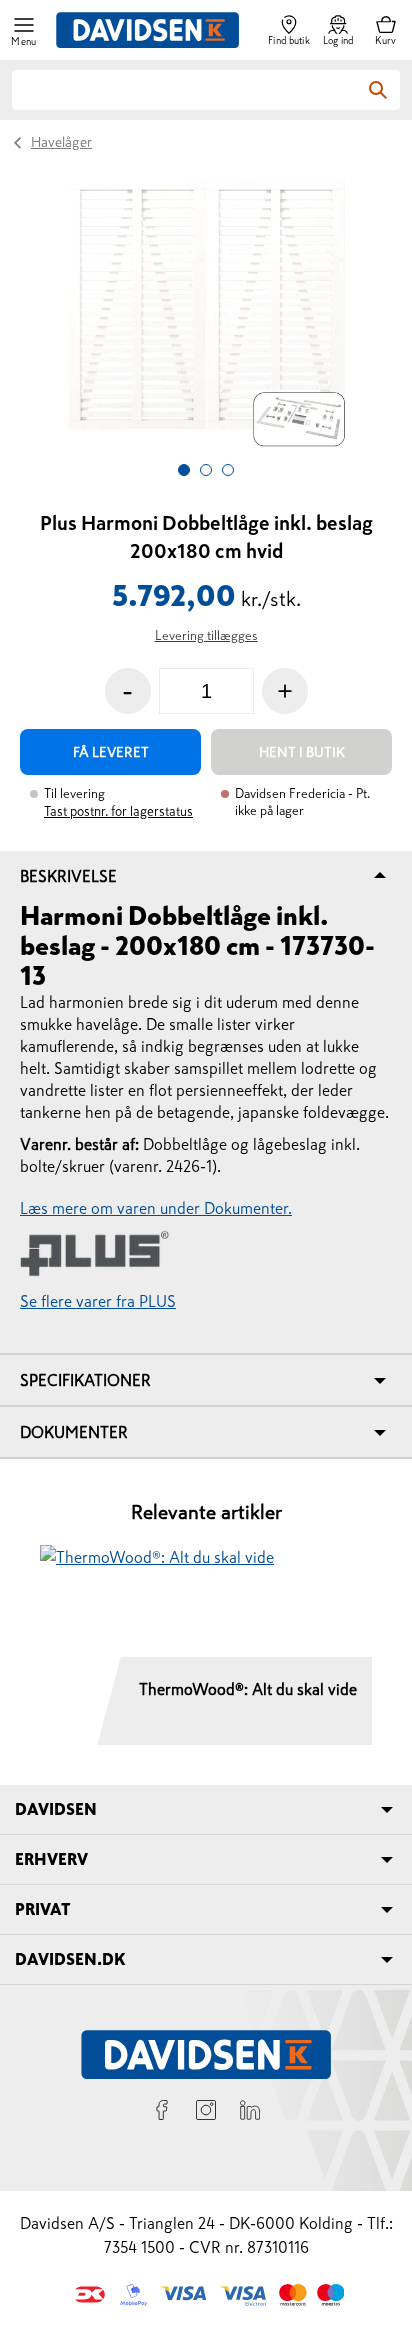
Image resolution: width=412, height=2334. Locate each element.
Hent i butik (302, 752)
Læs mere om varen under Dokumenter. (156, 1208)
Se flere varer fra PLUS (98, 1301)
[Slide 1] (184, 470)
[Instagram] (206, 2113)
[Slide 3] (228, 470)
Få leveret (111, 752)
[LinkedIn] (250, 2113)
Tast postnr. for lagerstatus (118, 811)
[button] (24, 30)
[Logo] (147, 30)
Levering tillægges (206, 635)
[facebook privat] (162, 2113)
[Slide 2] (206, 470)
